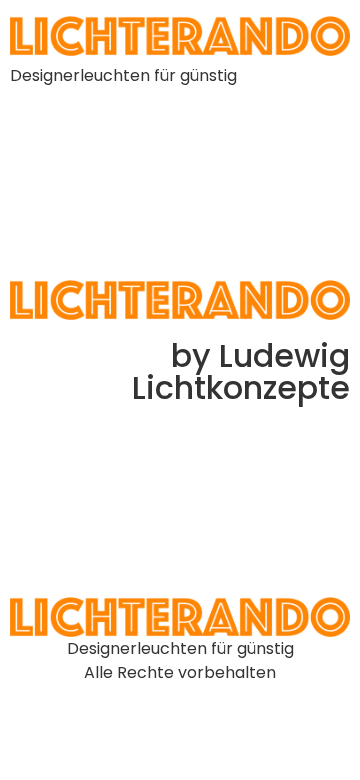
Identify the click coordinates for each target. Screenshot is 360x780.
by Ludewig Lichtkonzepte (241, 371)
